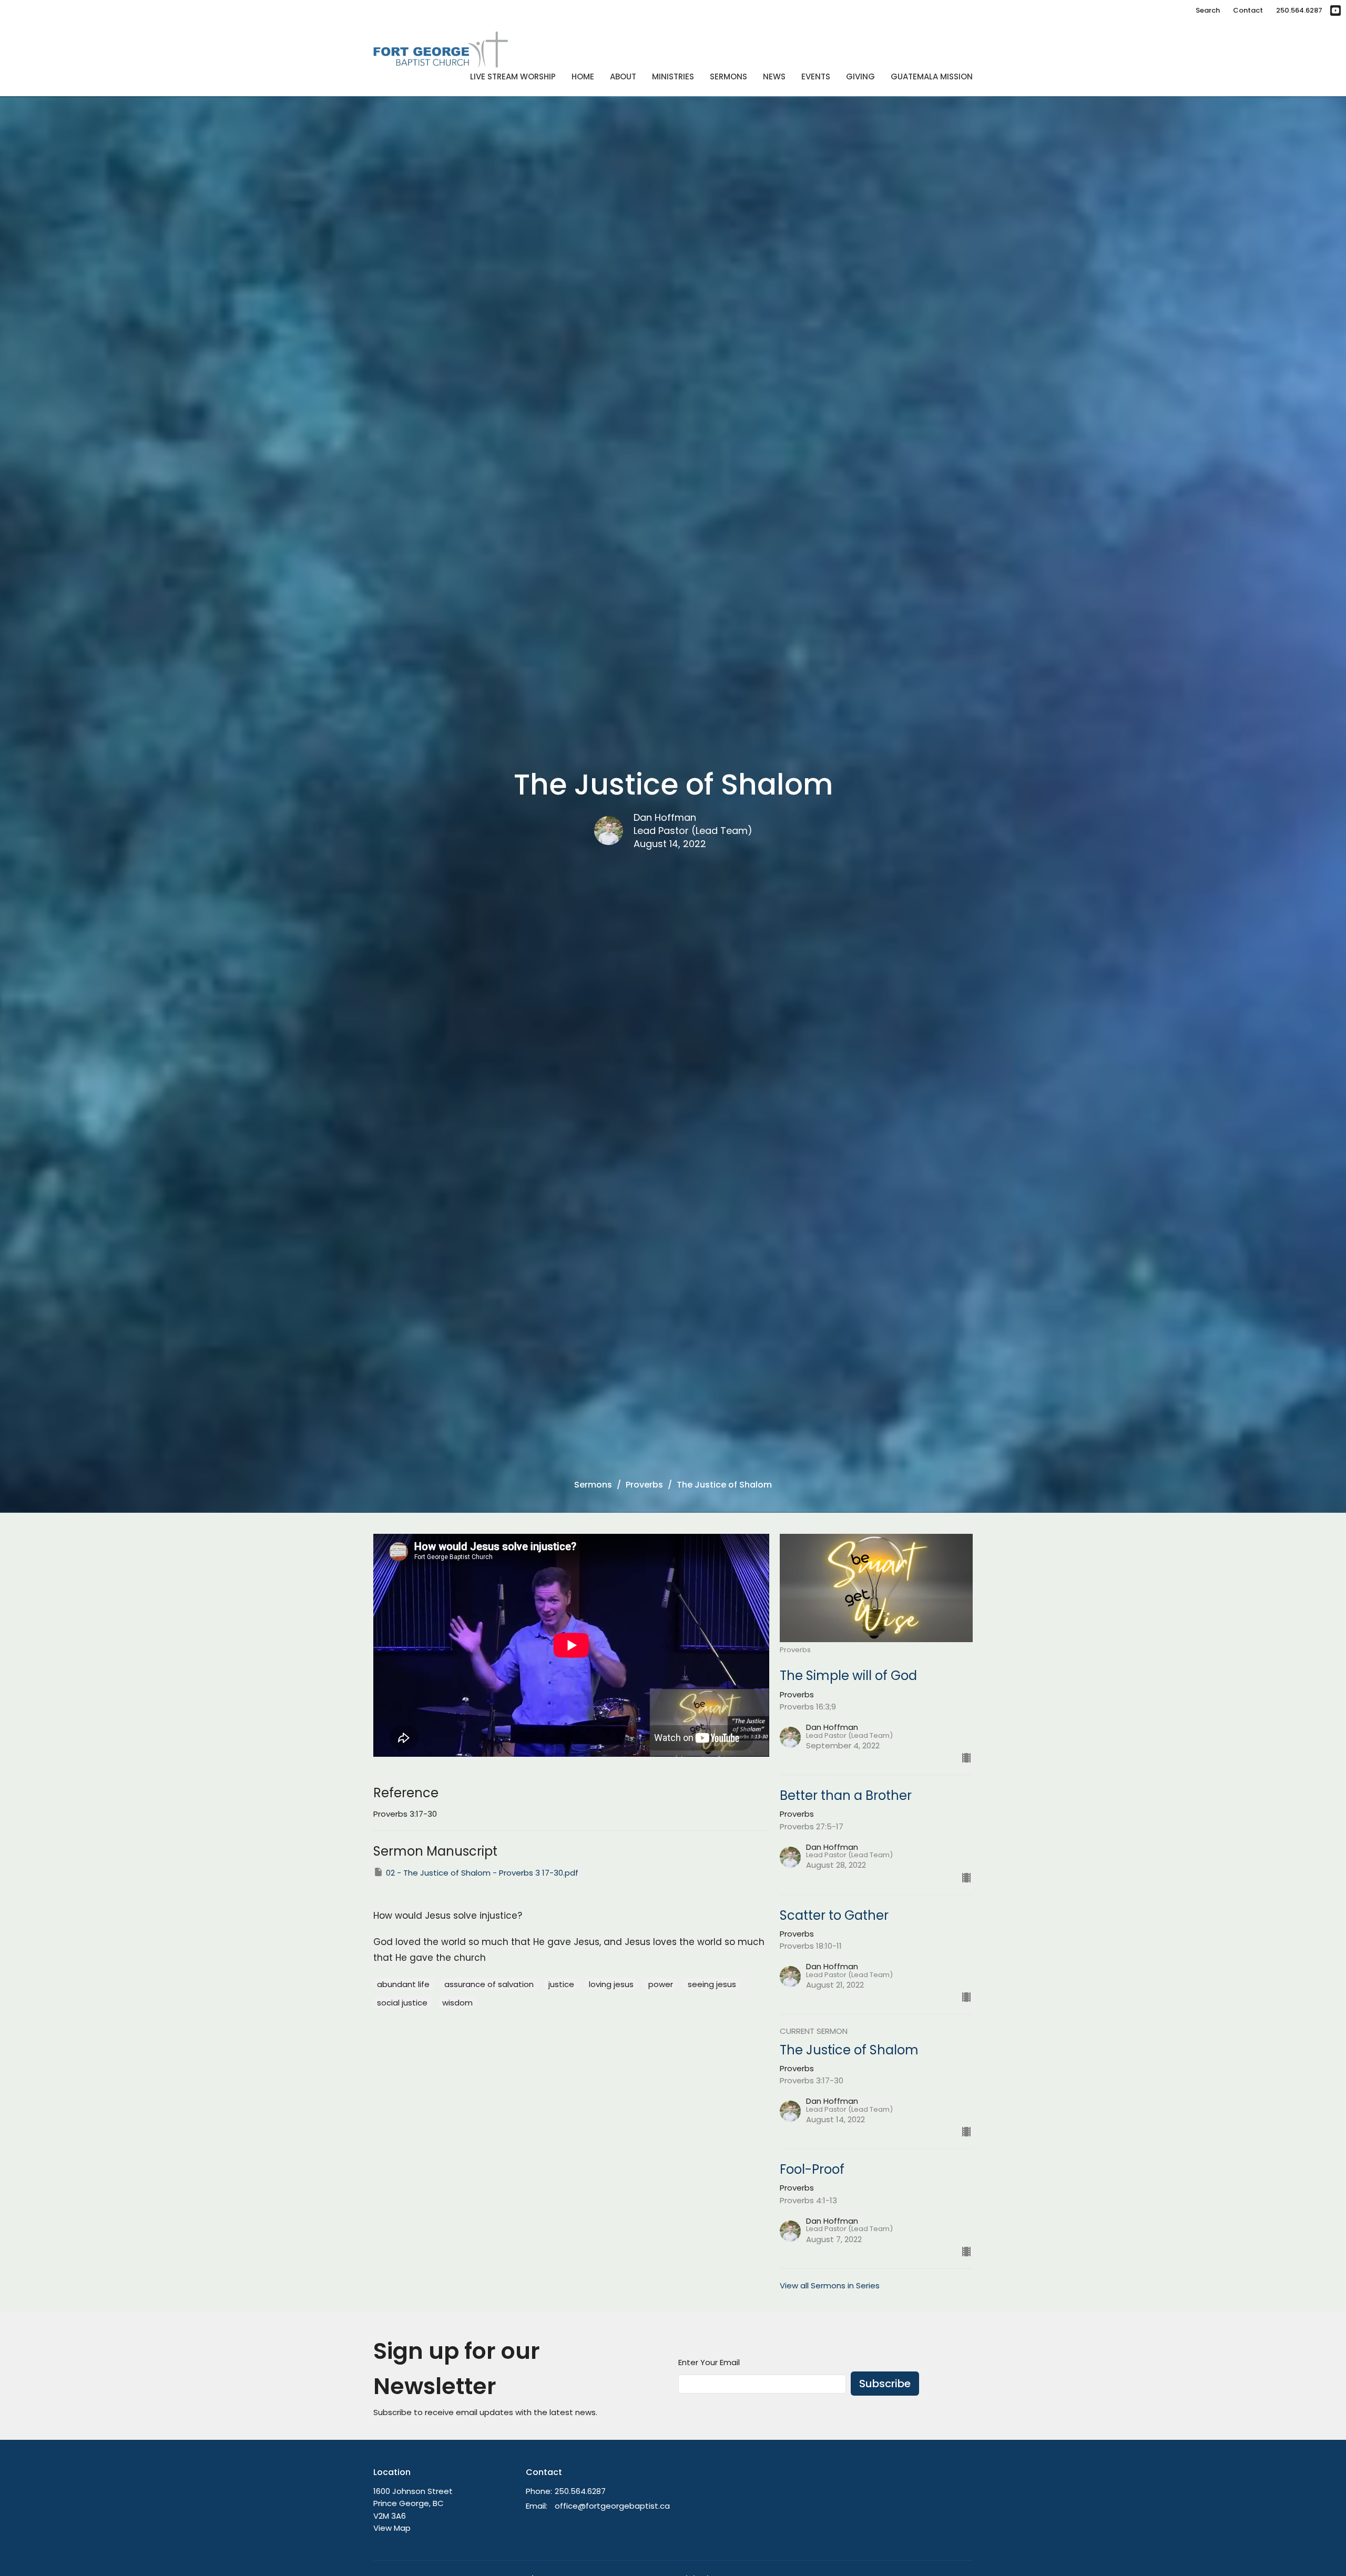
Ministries (673, 77)
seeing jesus (712, 1984)
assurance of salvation (489, 1984)
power (661, 1984)
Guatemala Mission (932, 77)
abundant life (403, 1984)
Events (816, 77)
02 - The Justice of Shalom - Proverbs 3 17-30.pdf (482, 1873)
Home (583, 77)
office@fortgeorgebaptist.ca (612, 2506)
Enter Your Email (709, 2362)
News (774, 77)
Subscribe (885, 2384)
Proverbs (644, 1485)
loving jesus (611, 1984)
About (623, 77)
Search (1208, 10)
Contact (1248, 10)
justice (561, 1984)
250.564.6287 (1299, 10)
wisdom (457, 2003)
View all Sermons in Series (830, 2285)
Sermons (728, 77)
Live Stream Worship (513, 77)
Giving (860, 77)
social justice (402, 2003)
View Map (392, 2528)
